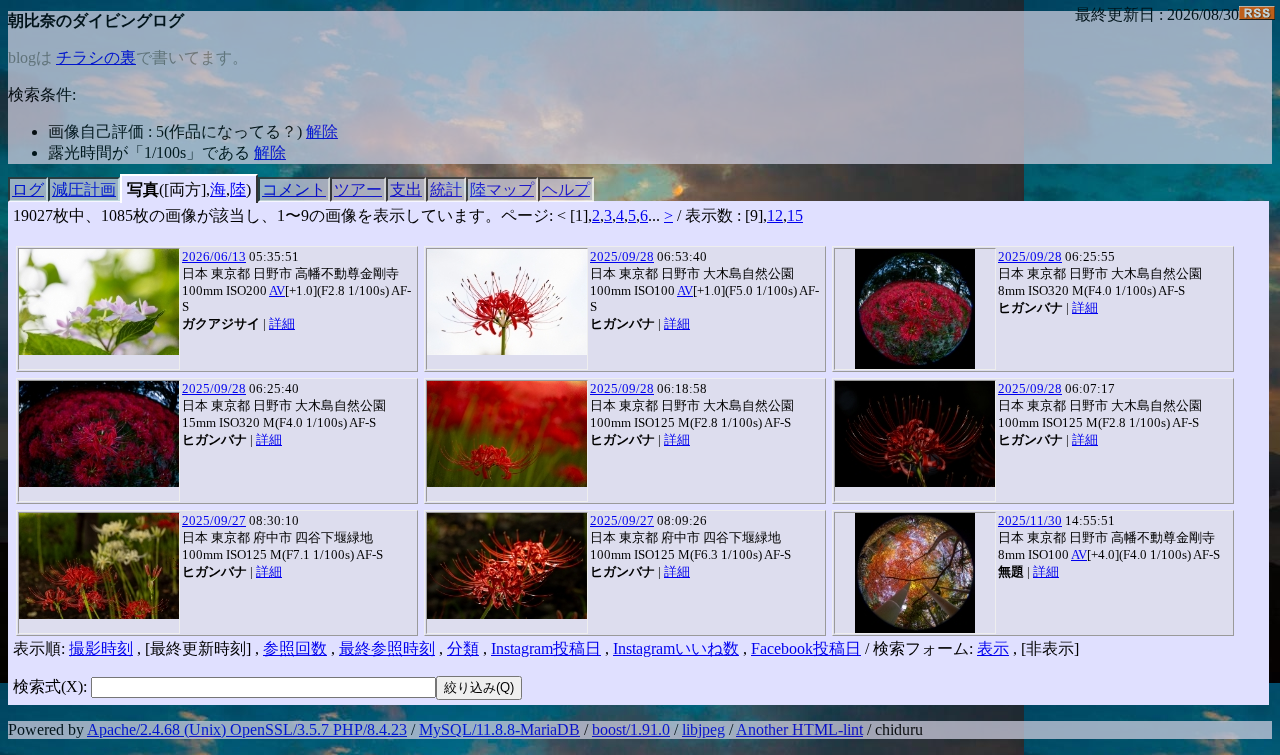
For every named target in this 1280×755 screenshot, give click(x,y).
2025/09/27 (214, 520)
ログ (28, 189)
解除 (322, 131)
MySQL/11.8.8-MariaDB (499, 729)
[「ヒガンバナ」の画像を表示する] (507, 302)
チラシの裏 (96, 57)
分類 (463, 648)
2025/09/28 (622, 256)
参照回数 (295, 648)
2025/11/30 (1030, 520)
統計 (446, 189)
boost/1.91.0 (631, 729)
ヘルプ (566, 189)
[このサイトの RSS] (1257, 14)
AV (277, 290)
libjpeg (703, 729)
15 (795, 215)
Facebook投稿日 (806, 648)
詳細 (282, 323)
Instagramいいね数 (676, 648)
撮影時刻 (101, 648)
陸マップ (502, 189)
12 (775, 215)
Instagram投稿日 (546, 648)
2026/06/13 (214, 256)
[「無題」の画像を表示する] (915, 573)
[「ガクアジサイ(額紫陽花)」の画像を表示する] (99, 302)
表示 (993, 648)
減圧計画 (84, 189)
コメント (294, 189)
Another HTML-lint (799, 729)
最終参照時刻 (387, 648)
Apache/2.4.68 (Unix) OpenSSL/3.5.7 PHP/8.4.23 (247, 729)
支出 (406, 189)
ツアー (358, 189)
